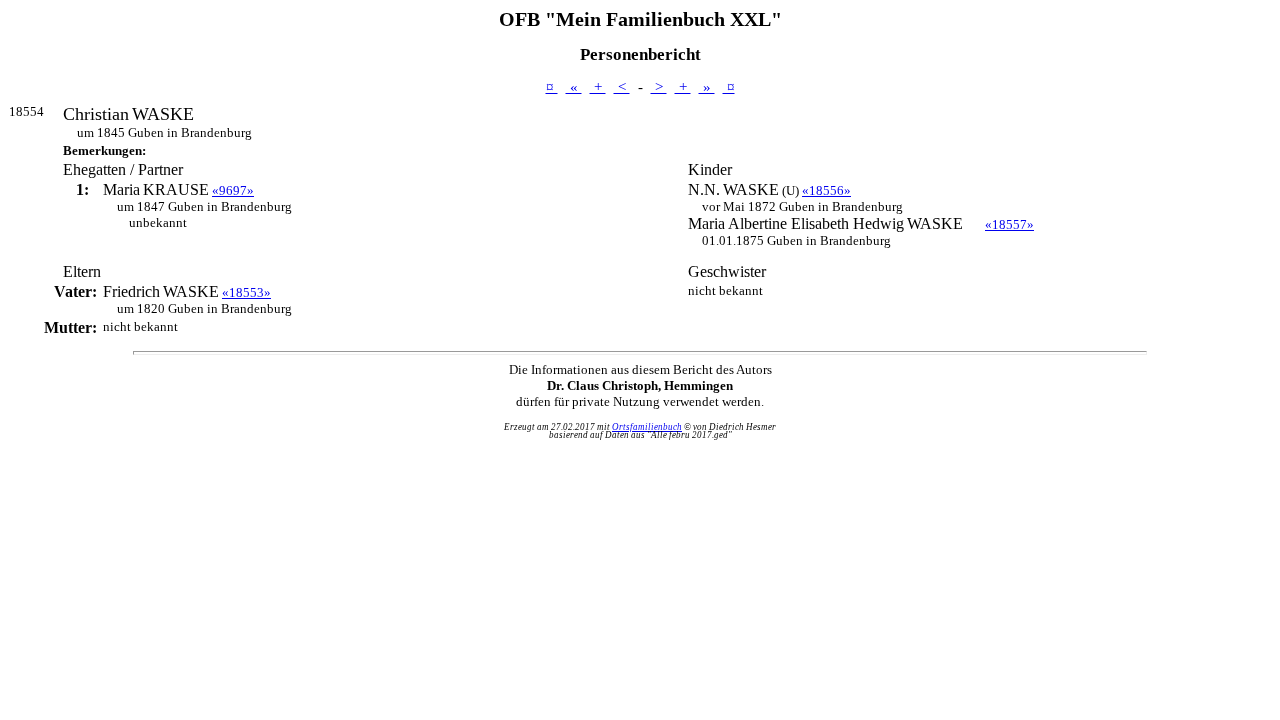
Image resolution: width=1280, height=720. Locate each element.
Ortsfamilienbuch (647, 427)
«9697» (233, 190)
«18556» (826, 190)
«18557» (1009, 224)
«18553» (246, 292)
